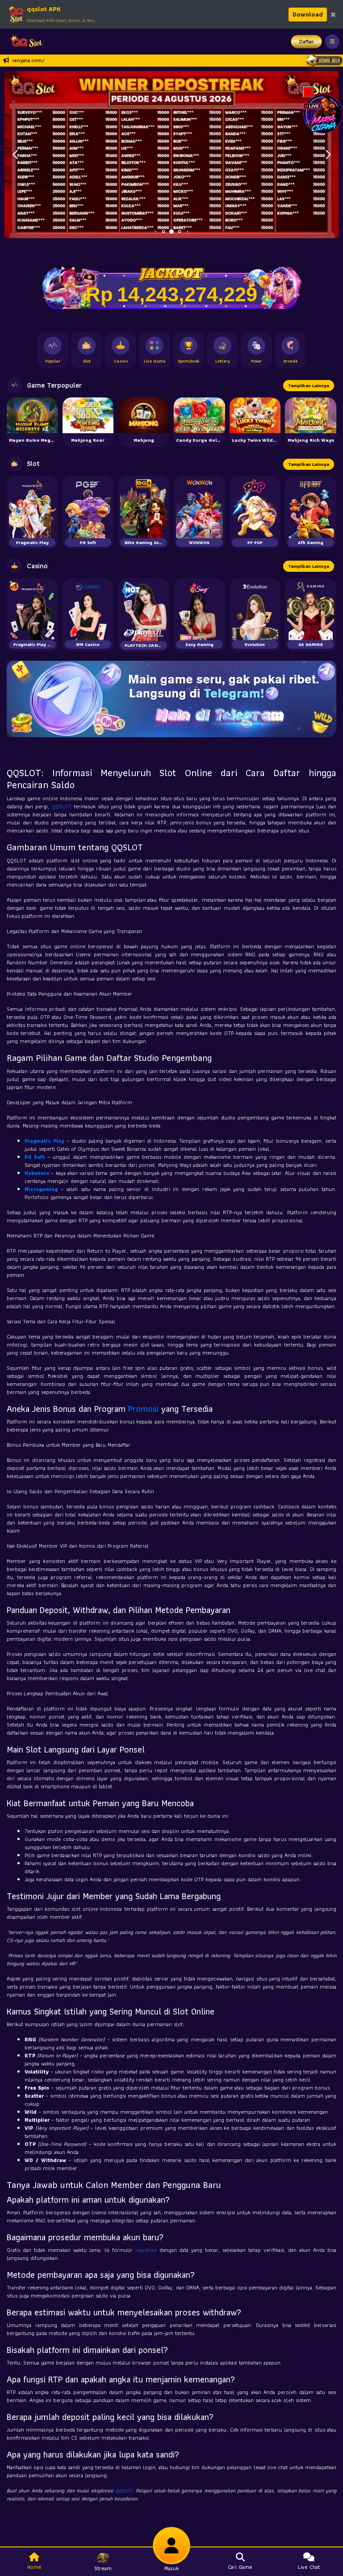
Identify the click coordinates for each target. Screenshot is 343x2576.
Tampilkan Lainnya (309, 386)
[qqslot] (24, 42)
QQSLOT (62, 806)
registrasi (146, 2250)
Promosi (143, 1409)
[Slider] (171, 154)
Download (308, 14)
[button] (328, 155)
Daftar (307, 41)
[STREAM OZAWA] (323, 113)
